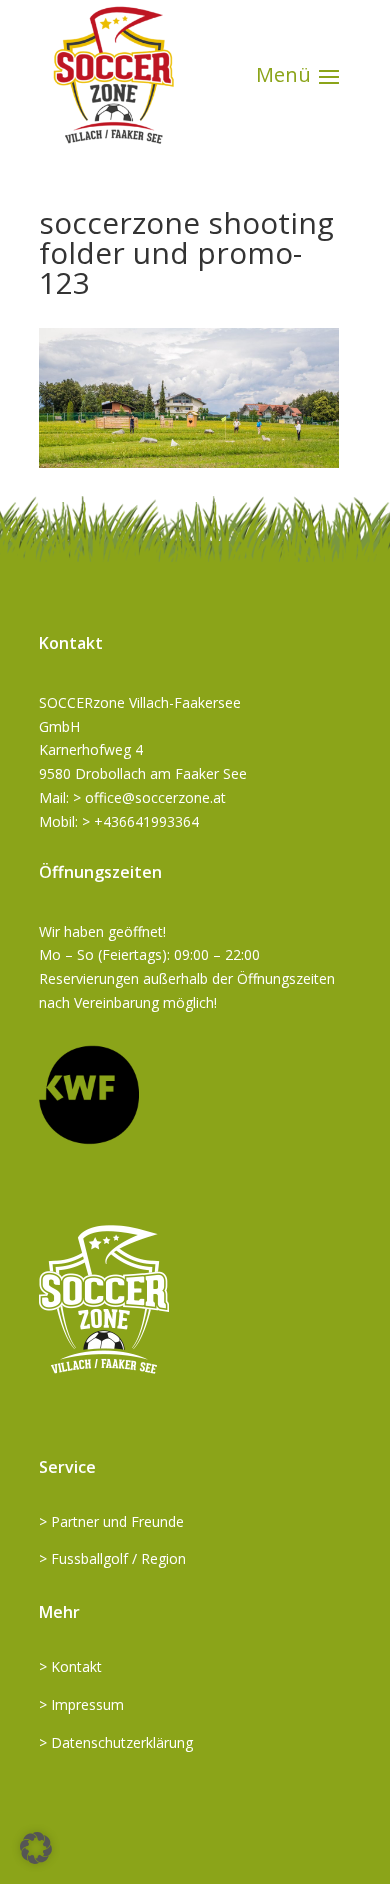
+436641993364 (146, 821)
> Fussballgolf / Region (112, 1558)
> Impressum (81, 1704)
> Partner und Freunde (111, 1521)
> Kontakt (70, 1666)
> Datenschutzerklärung (116, 1742)
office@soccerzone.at (155, 797)
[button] (36, 1848)
